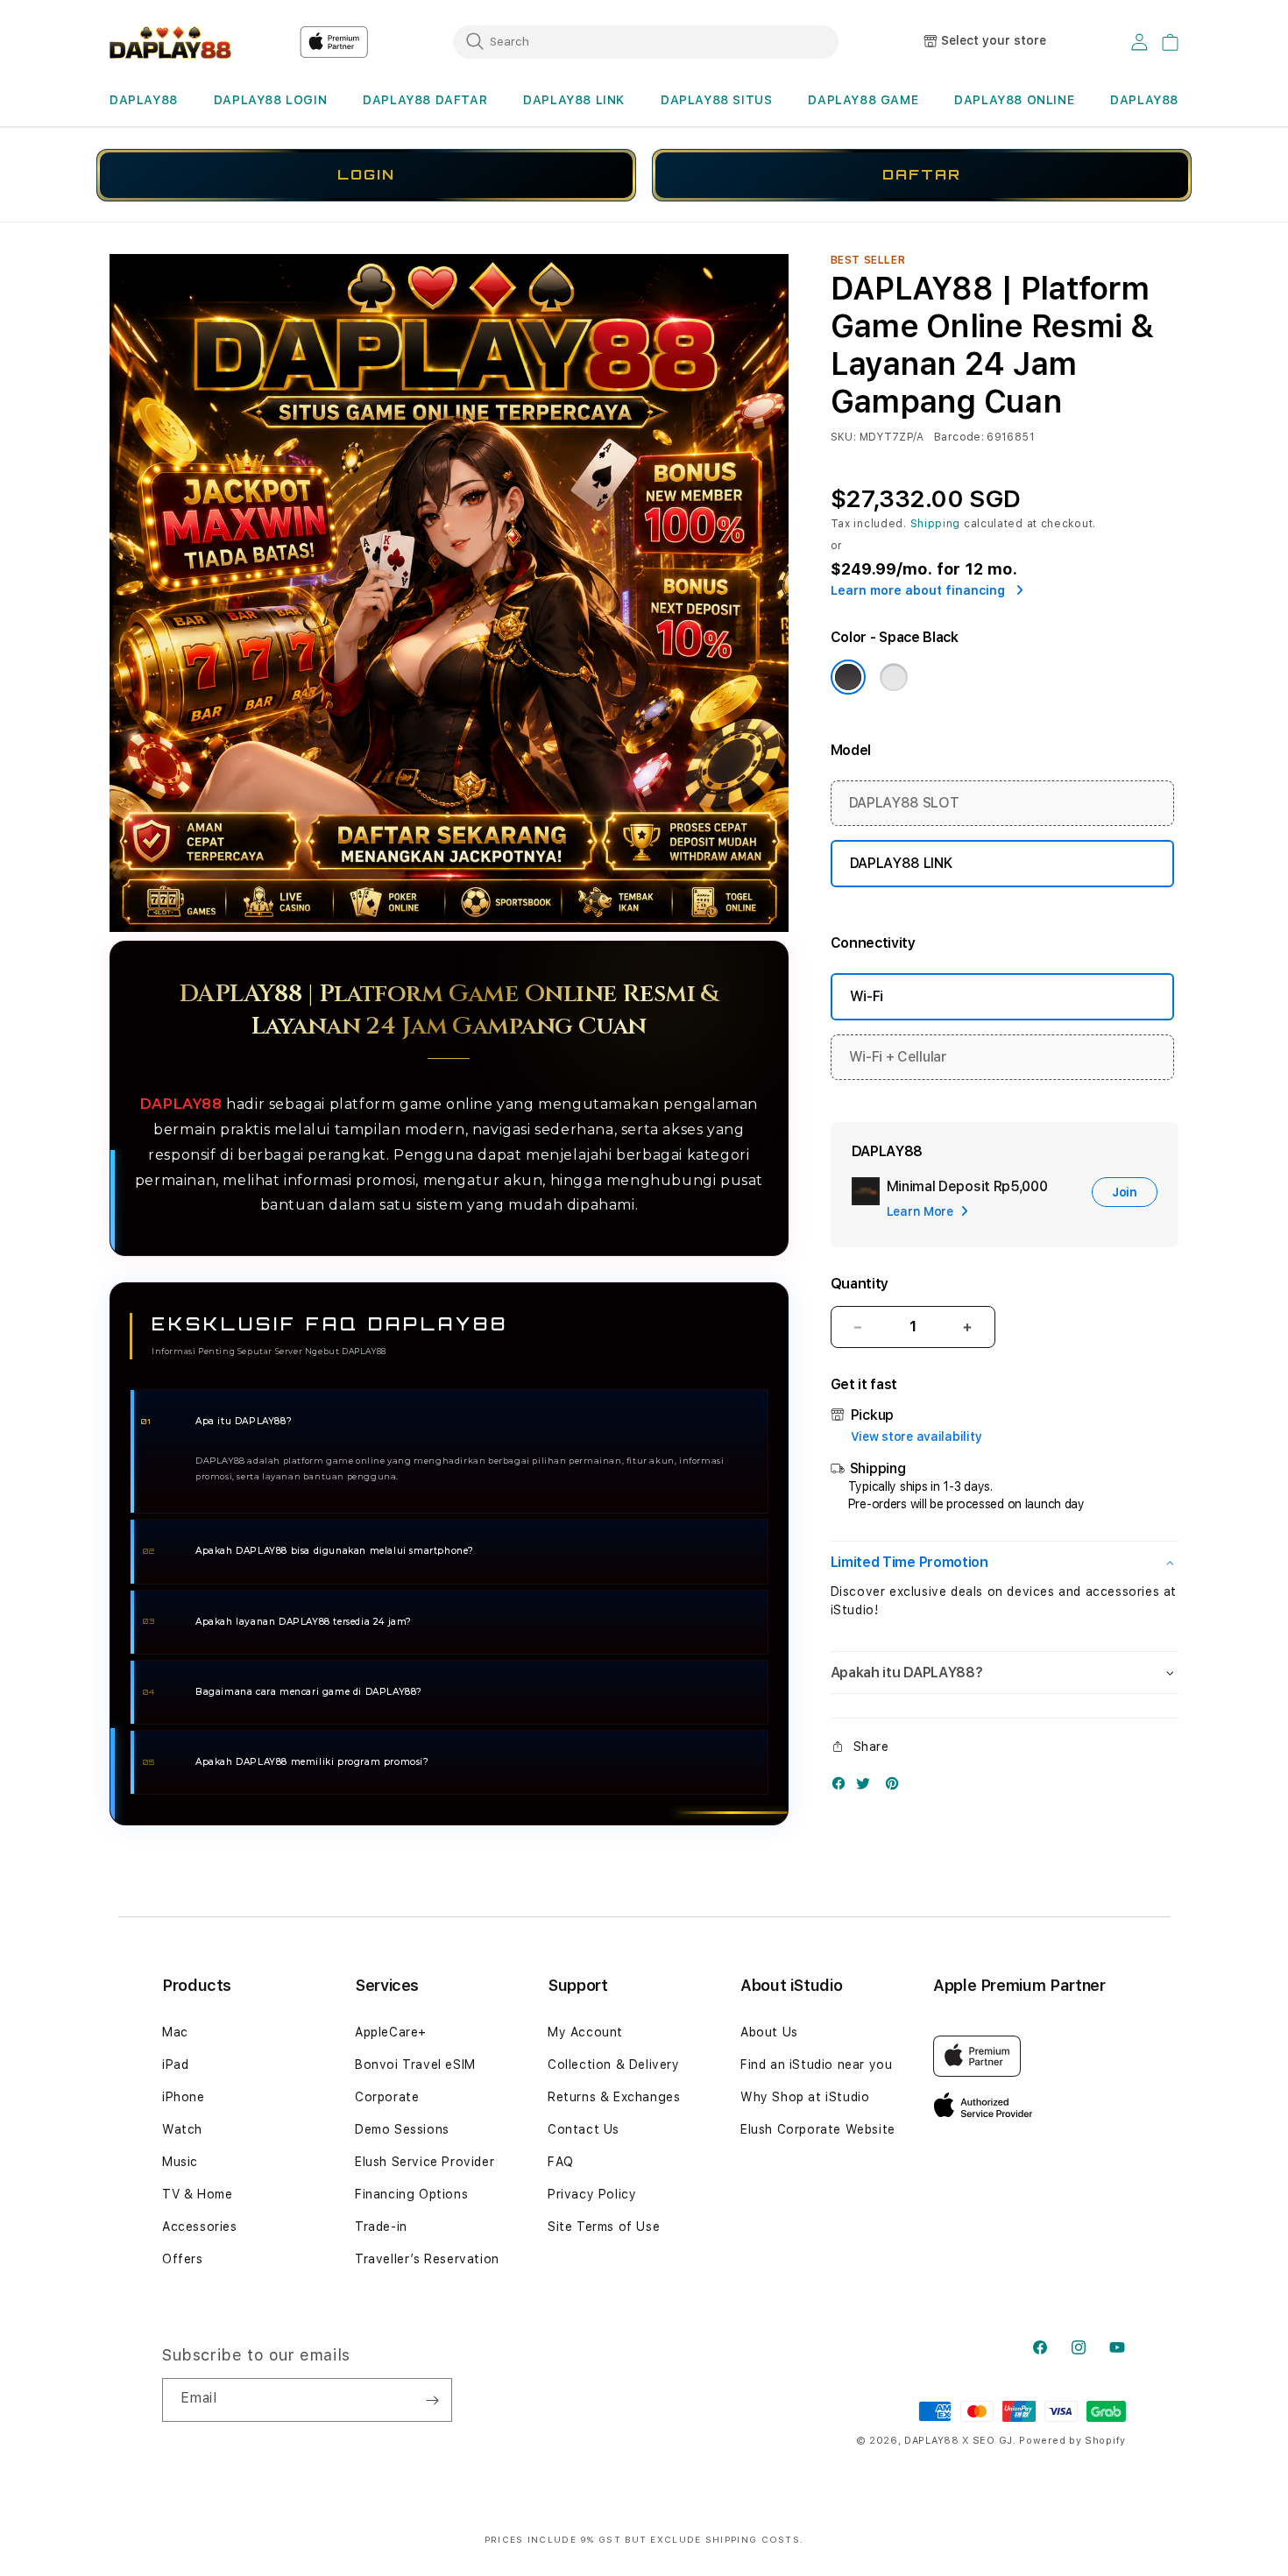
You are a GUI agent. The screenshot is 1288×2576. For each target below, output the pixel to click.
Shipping (936, 524)
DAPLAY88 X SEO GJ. (960, 2441)
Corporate (387, 2097)
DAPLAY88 (144, 100)
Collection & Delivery (614, 2064)
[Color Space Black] (848, 677)
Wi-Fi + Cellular (898, 1057)
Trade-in (381, 2227)
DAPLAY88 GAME (863, 100)
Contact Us (584, 2129)
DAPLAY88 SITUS (716, 100)
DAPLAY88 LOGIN (270, 100)
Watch (182, 2129)
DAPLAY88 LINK (574, 100)
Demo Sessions (402, 2129)
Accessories (200, 2227)
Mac (175, 2032)
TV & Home (197, 2194)
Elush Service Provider (425, 2162)
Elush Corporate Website (818, 2129)
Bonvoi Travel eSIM (415, 2064)
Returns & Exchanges (614, 2097)
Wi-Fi (867, 996)
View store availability (916, 1436)
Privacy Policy (592, 2194)
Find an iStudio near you (816, 2064)
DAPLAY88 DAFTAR (425, 100)
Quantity (860, 1284)
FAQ (561, 2162)
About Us (769, 2032)
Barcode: (959, 437)
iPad (175, 2064)
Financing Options (411, 2194)
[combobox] (646, 41)
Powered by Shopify (1072, 2441)
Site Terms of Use (604, 2227)
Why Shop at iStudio (805, 2097)
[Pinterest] (896, 1787)
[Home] (170, 42)
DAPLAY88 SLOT (904, 803)
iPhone (184, 2097)
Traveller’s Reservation (427, 2259)
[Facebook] (843, 1787)
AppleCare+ (391, 2032)
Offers (183, 2259)
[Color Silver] (894, 677)
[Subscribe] (432, 2400)
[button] (144, 100)
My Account (585, 2032)
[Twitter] (867, 1787)
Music (180, 2162)
